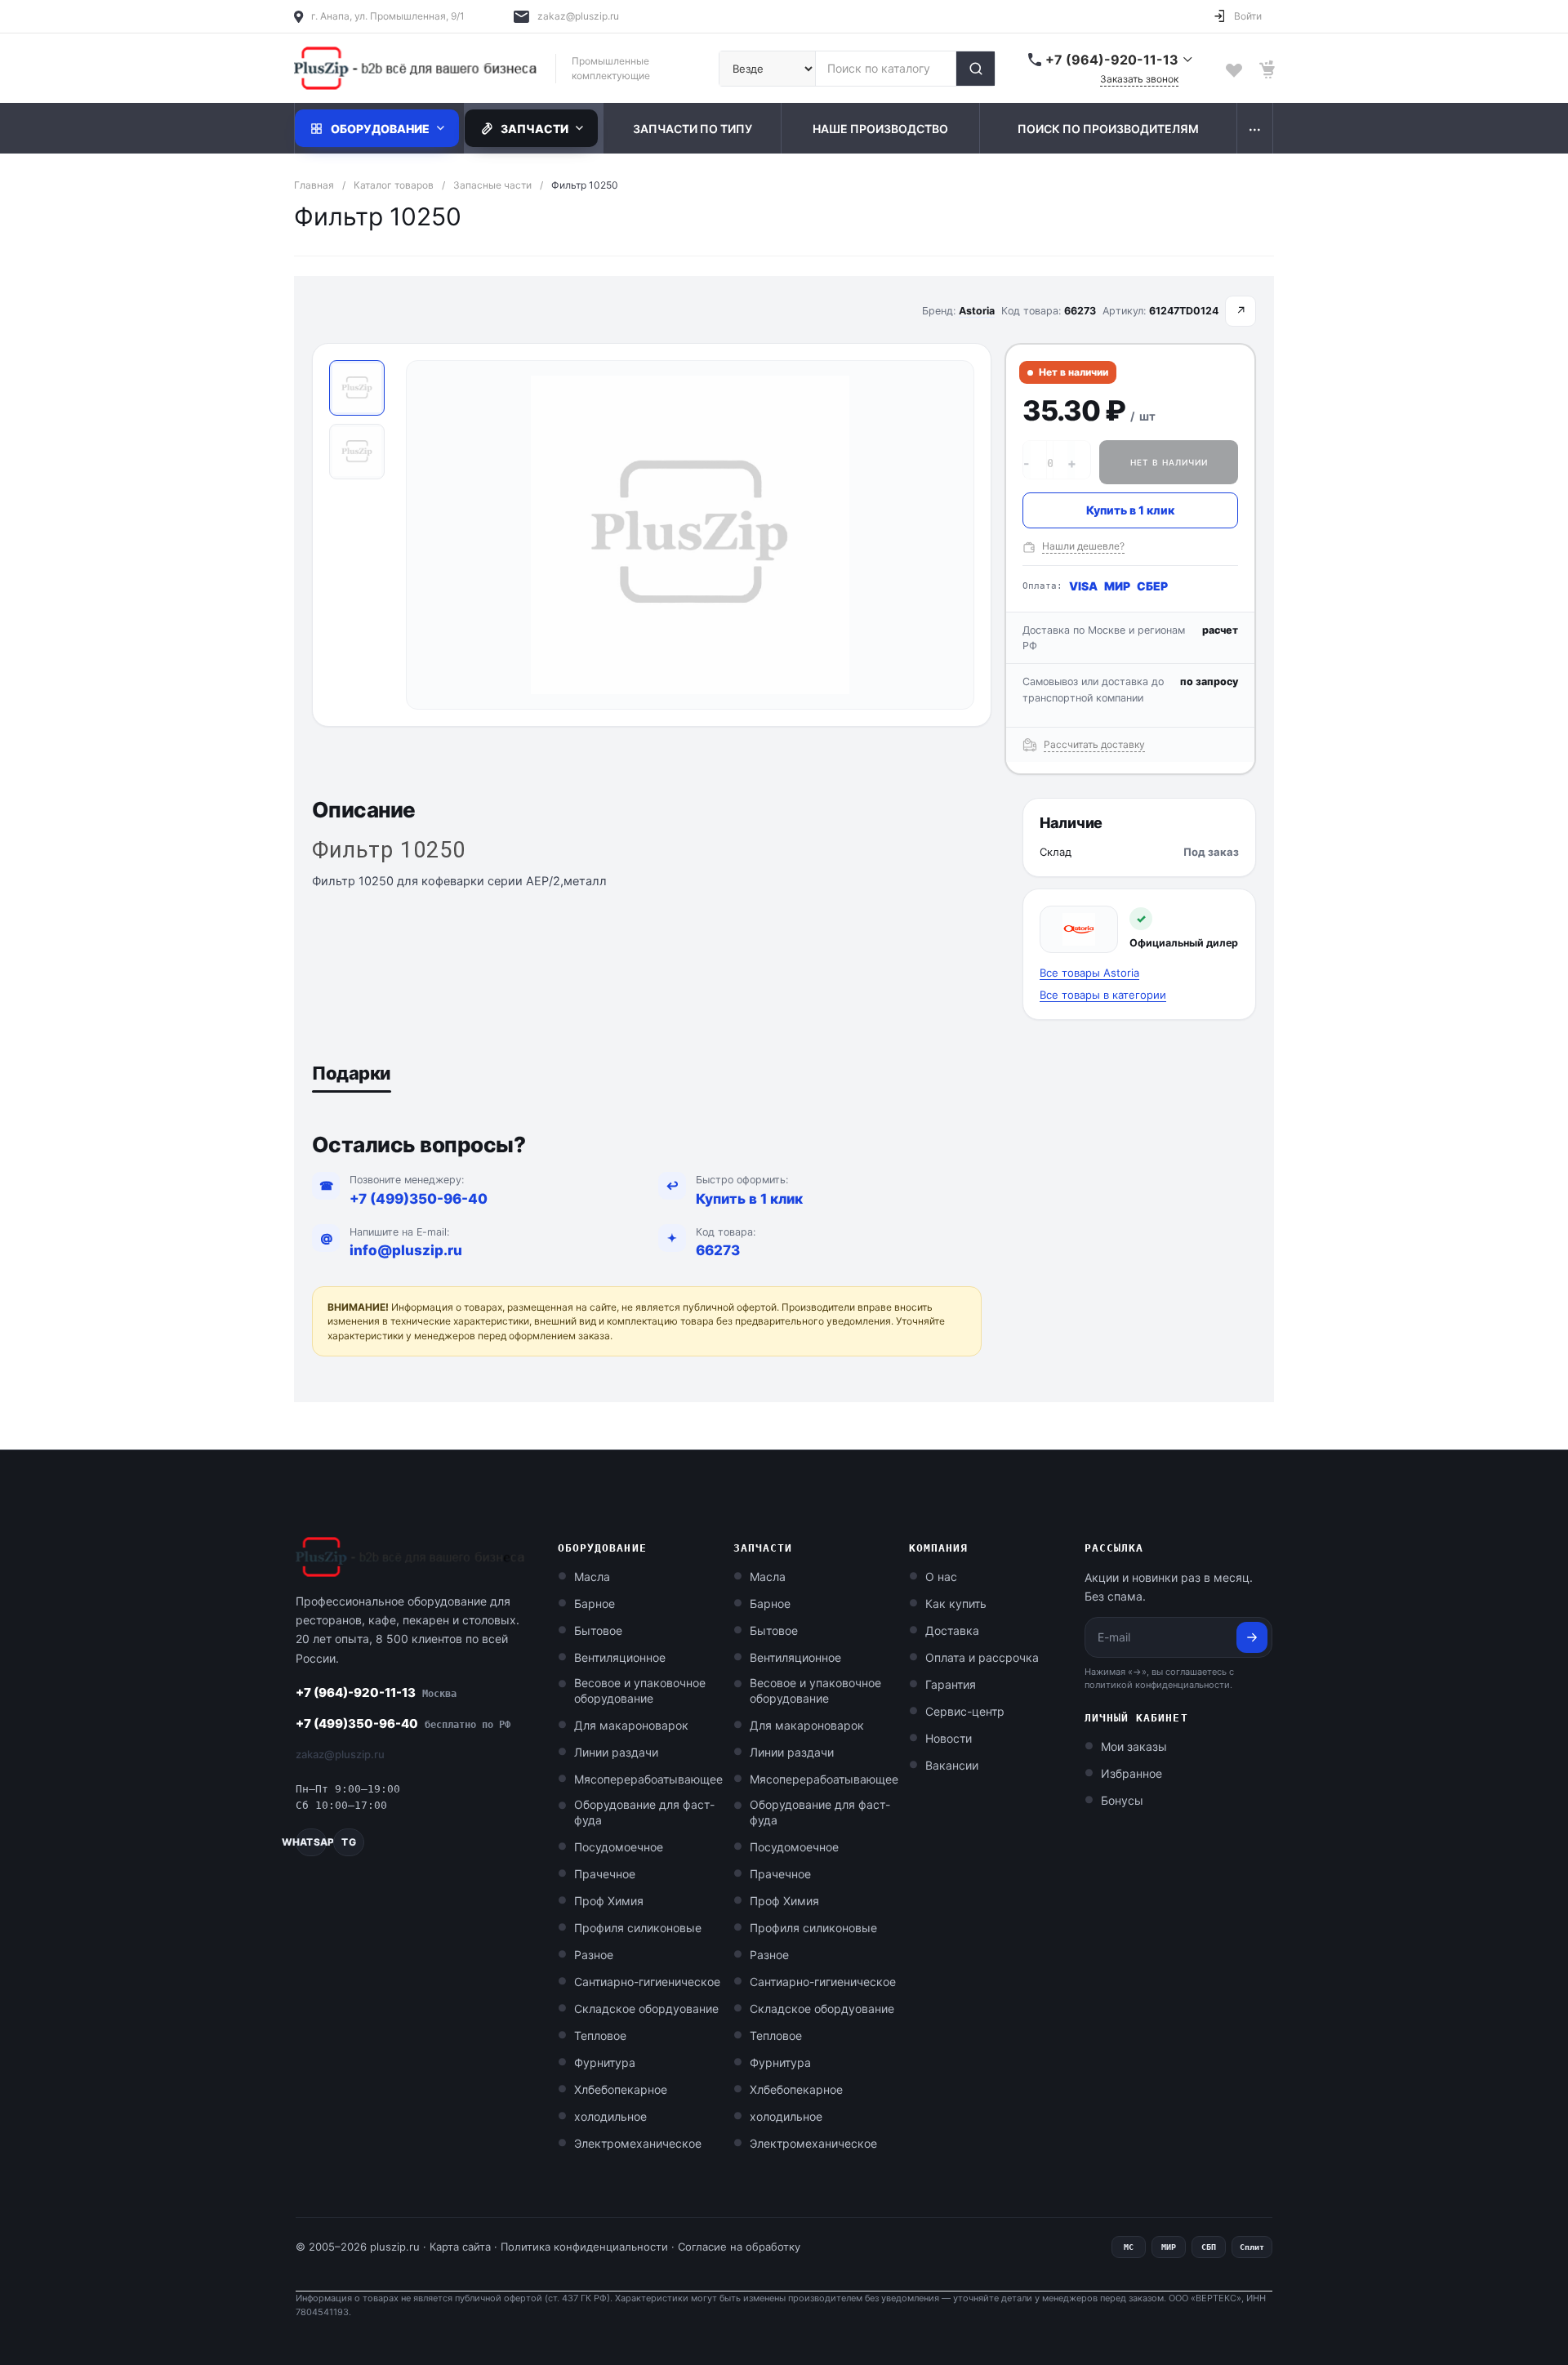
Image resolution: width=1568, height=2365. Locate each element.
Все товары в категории (1103, 995)
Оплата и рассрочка (982, 1657)
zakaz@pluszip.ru (578, 16)
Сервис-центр (965, 1711)
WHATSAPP (311, 1842)
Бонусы (1122, 1800)
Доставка (952, 1630)
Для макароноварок (631, 1725)
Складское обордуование (646, 2009)
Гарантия (951, 1684)
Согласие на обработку (739, 2247)
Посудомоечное (619, 1847)
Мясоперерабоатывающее (648, 1779)
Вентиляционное (620, 1657)
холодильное (610, 2116)
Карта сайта (460, 2247)
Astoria (977, 311)
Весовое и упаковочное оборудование (640, 1690)
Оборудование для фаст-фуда (644, 1812)
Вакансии (952, 1765)
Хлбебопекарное (621, 2089)
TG (348, 1842)
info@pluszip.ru (406, 1250)
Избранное (1131, 1773)
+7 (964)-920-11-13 (376, 1692)
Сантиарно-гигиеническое (647, 1982)
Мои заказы (1134, 1746)
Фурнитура (605, 2062)
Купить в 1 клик (1130, 510)
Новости (949, 1738)
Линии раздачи (616, 1752)
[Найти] (975, 69)
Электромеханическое (638, 2143)
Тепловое (600, 2035)
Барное (595, 1603)
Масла (592, 1577)
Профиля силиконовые (638, 1928)
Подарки (352, 1073)
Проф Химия (609, 1901)
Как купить (956, 1603)
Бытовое (598, 1630)
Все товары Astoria (1089, 973)
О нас (941, 1577)
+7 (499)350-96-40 (419, 1199)
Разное (594, 1955)
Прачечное (605, 1874)
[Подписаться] (1252, 1637)
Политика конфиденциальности (584, 2247)
